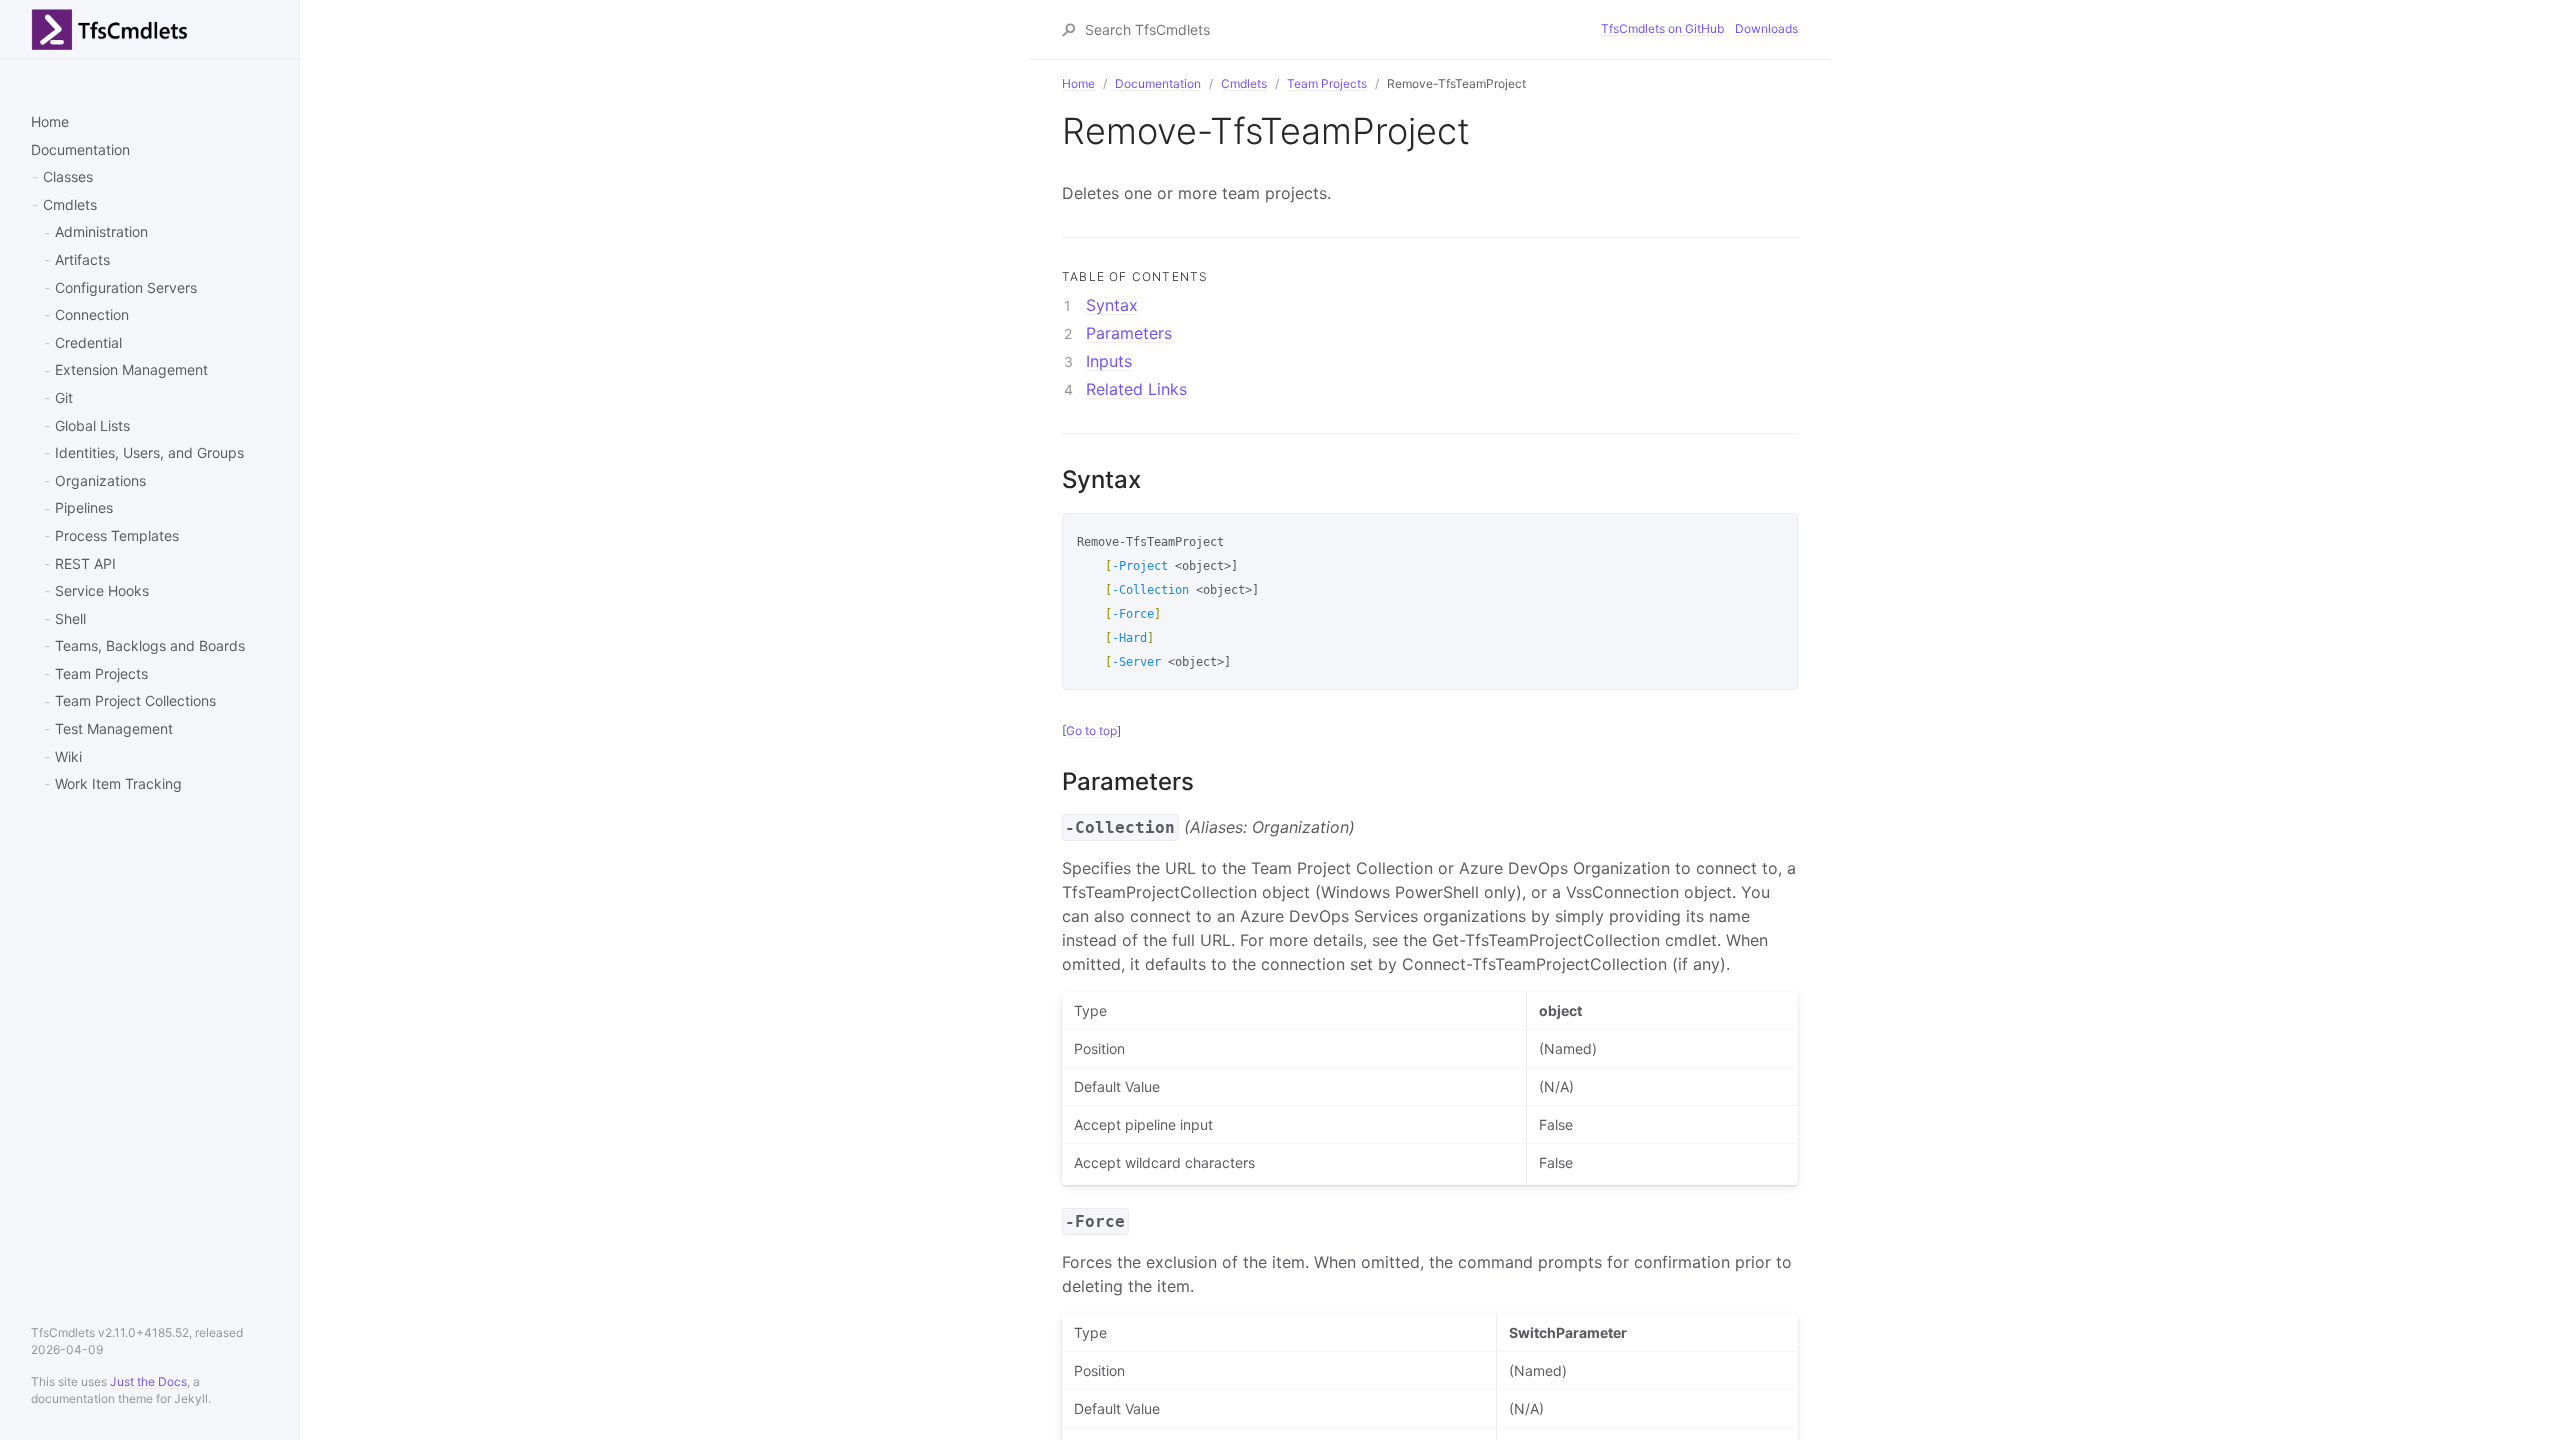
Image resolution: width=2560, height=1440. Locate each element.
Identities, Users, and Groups (149, 452)
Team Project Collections (135, 700)
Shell (70, 618)
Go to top (1091, 730)
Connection (92, 314)
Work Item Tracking (118, 783)
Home (50, 121)
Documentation (80, 149)
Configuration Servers (126, 287)
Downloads (1766, 28)
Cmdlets (70, 204)
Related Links (1136, 389)
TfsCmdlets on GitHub (1662, 28)
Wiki (68, 756)
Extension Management (131, 369)
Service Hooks (102, 590)
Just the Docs (148, 1381)
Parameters (1129, 333)
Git (64, 397)
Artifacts (82, 259)
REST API (85, 563)
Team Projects (101, 673)
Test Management (114, 728)
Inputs (1109, 361)
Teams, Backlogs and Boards (150, 645)
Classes (68, 176)
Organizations (100, 480)
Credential (88, 342)
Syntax (1112, 305)
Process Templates (117, 535)
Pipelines (84, 507)
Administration (101, 231)
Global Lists (92, 425)
